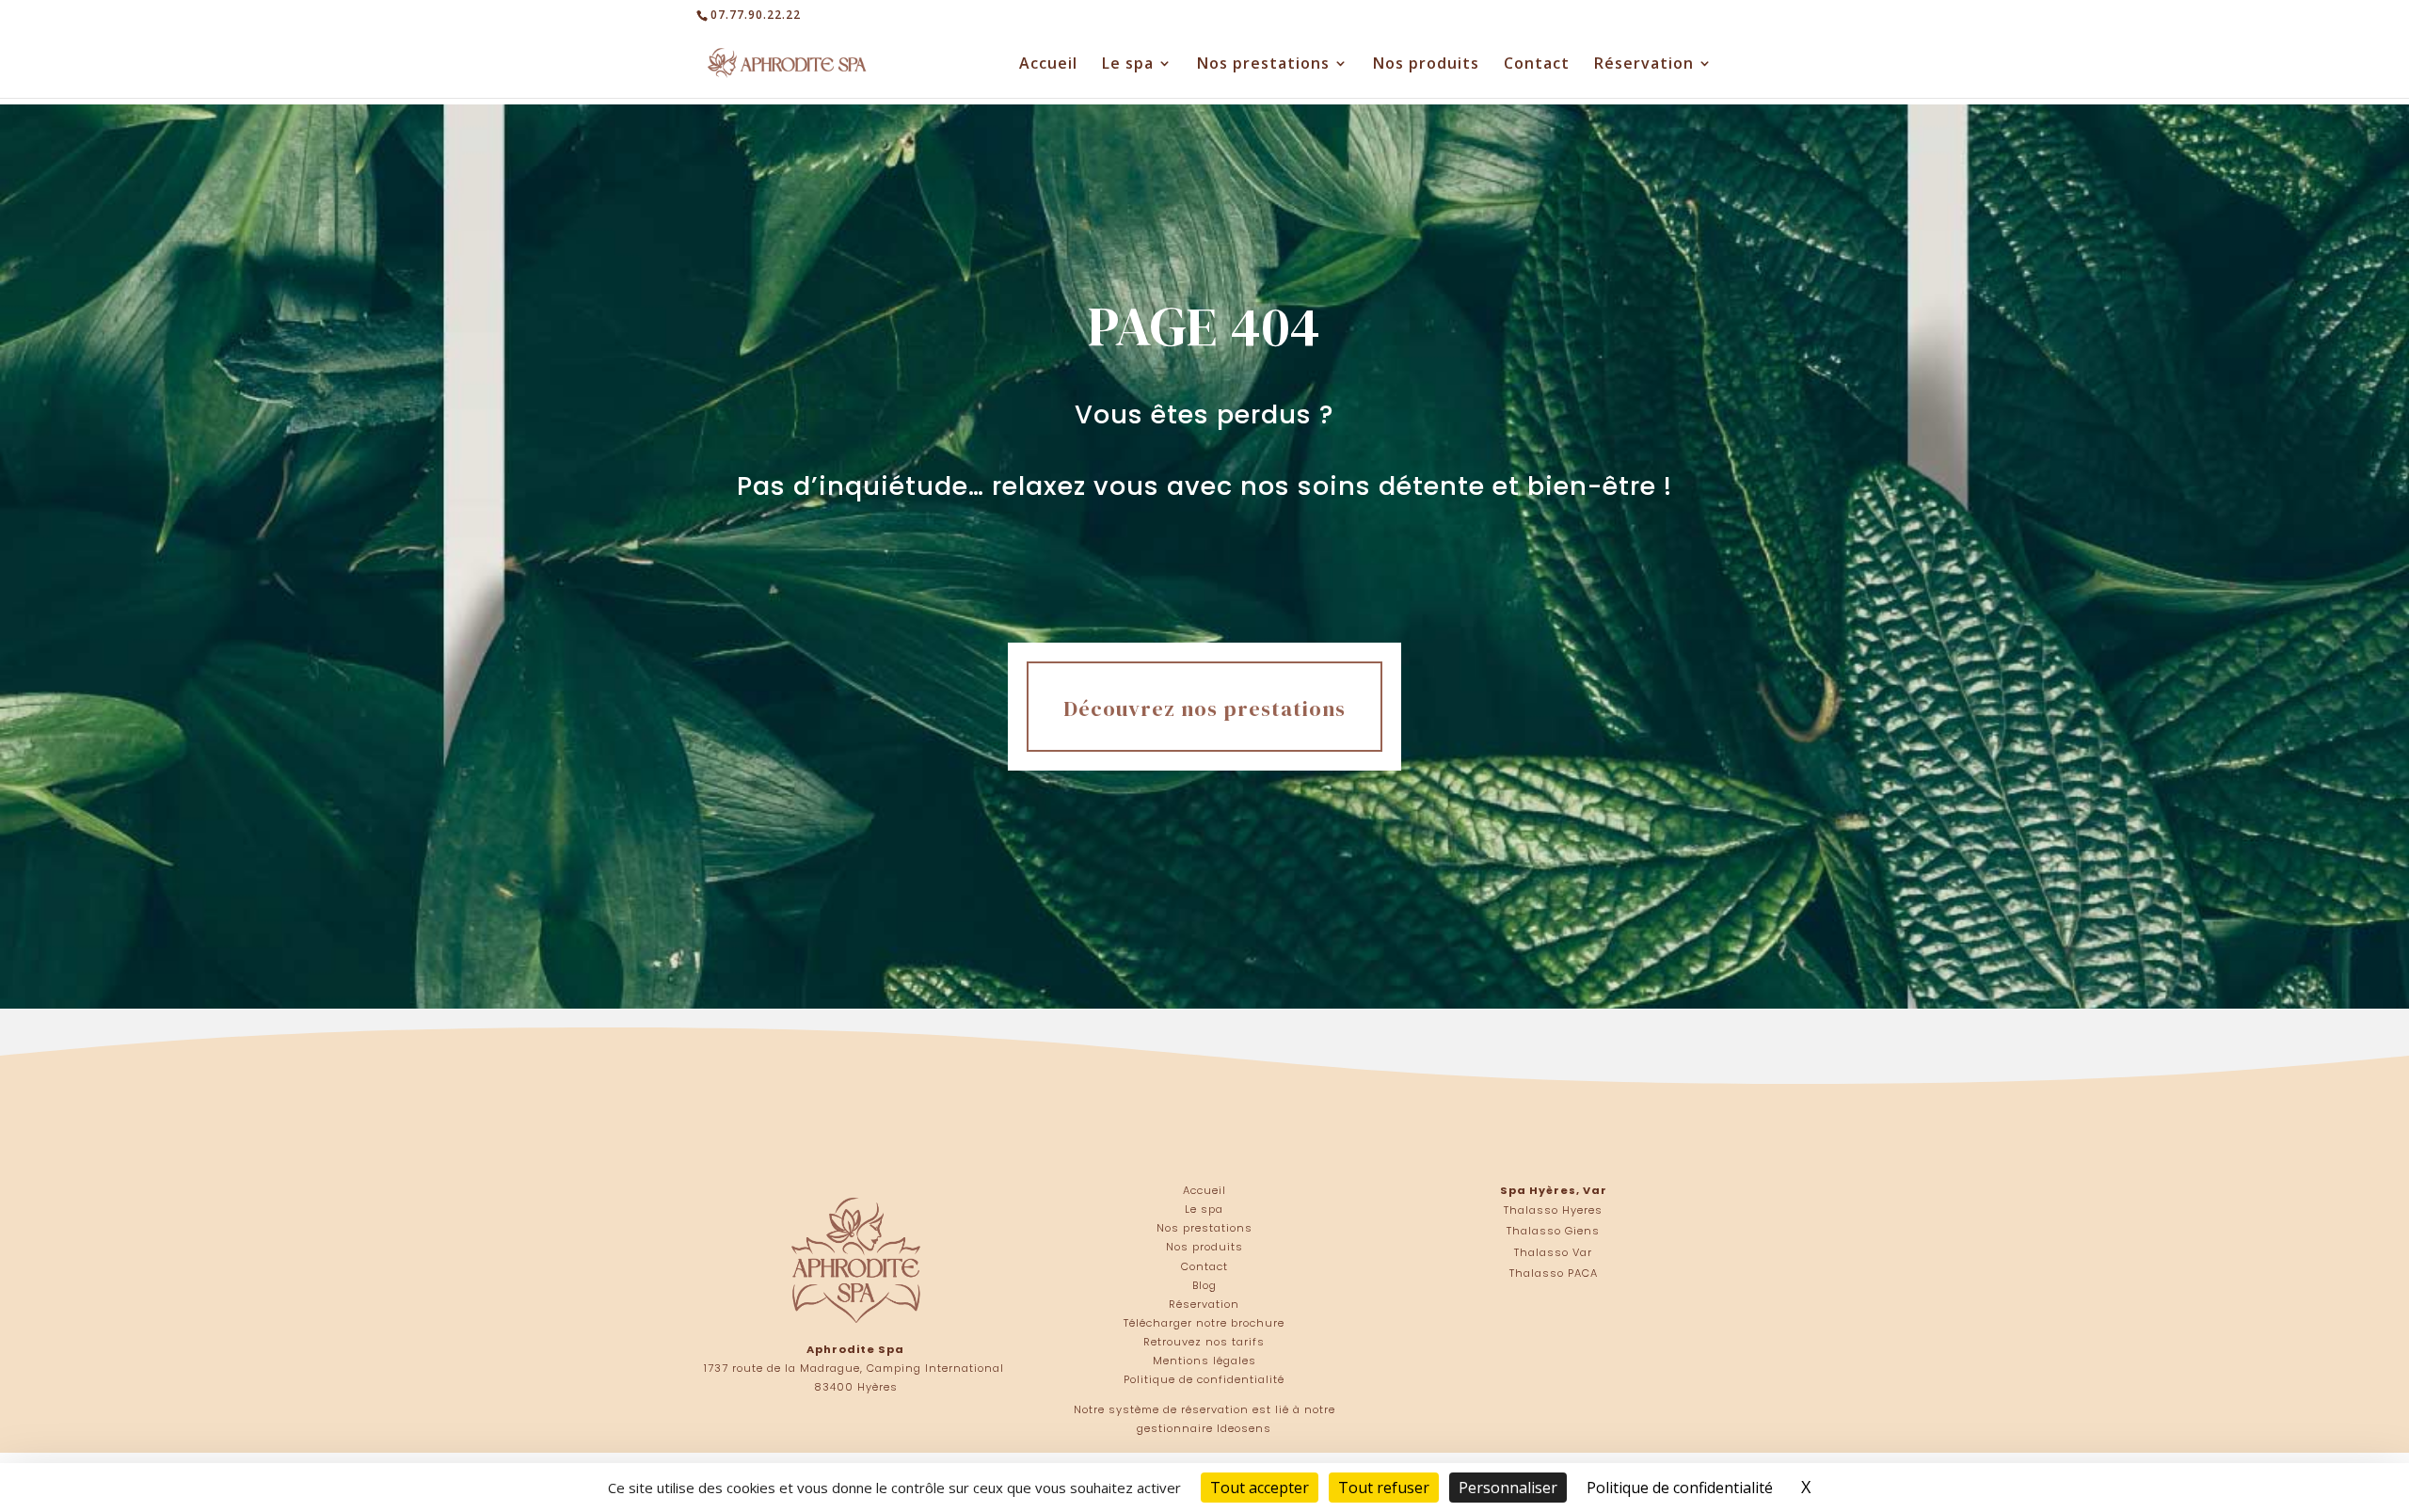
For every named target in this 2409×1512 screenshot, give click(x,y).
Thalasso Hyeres (1553, 1210)
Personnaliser (1508, 1488)
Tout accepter (1260, 1488)
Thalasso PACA (1554, 1273)
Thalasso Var (1553, 1252)
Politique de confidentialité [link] (1680, 1488)
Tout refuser (1384, 1488)
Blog (1204, 1285)
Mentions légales (1204, 1361)
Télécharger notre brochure (1204, 1323)
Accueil (1048, 65)
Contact (1537, 65)
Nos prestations (1263, 65)
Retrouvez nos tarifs (1204, 1342)
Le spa (1128, 65)
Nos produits (1426, 65)
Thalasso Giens (1553, 1231)
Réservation (1644, 65)
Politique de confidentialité (1204, 1379)
